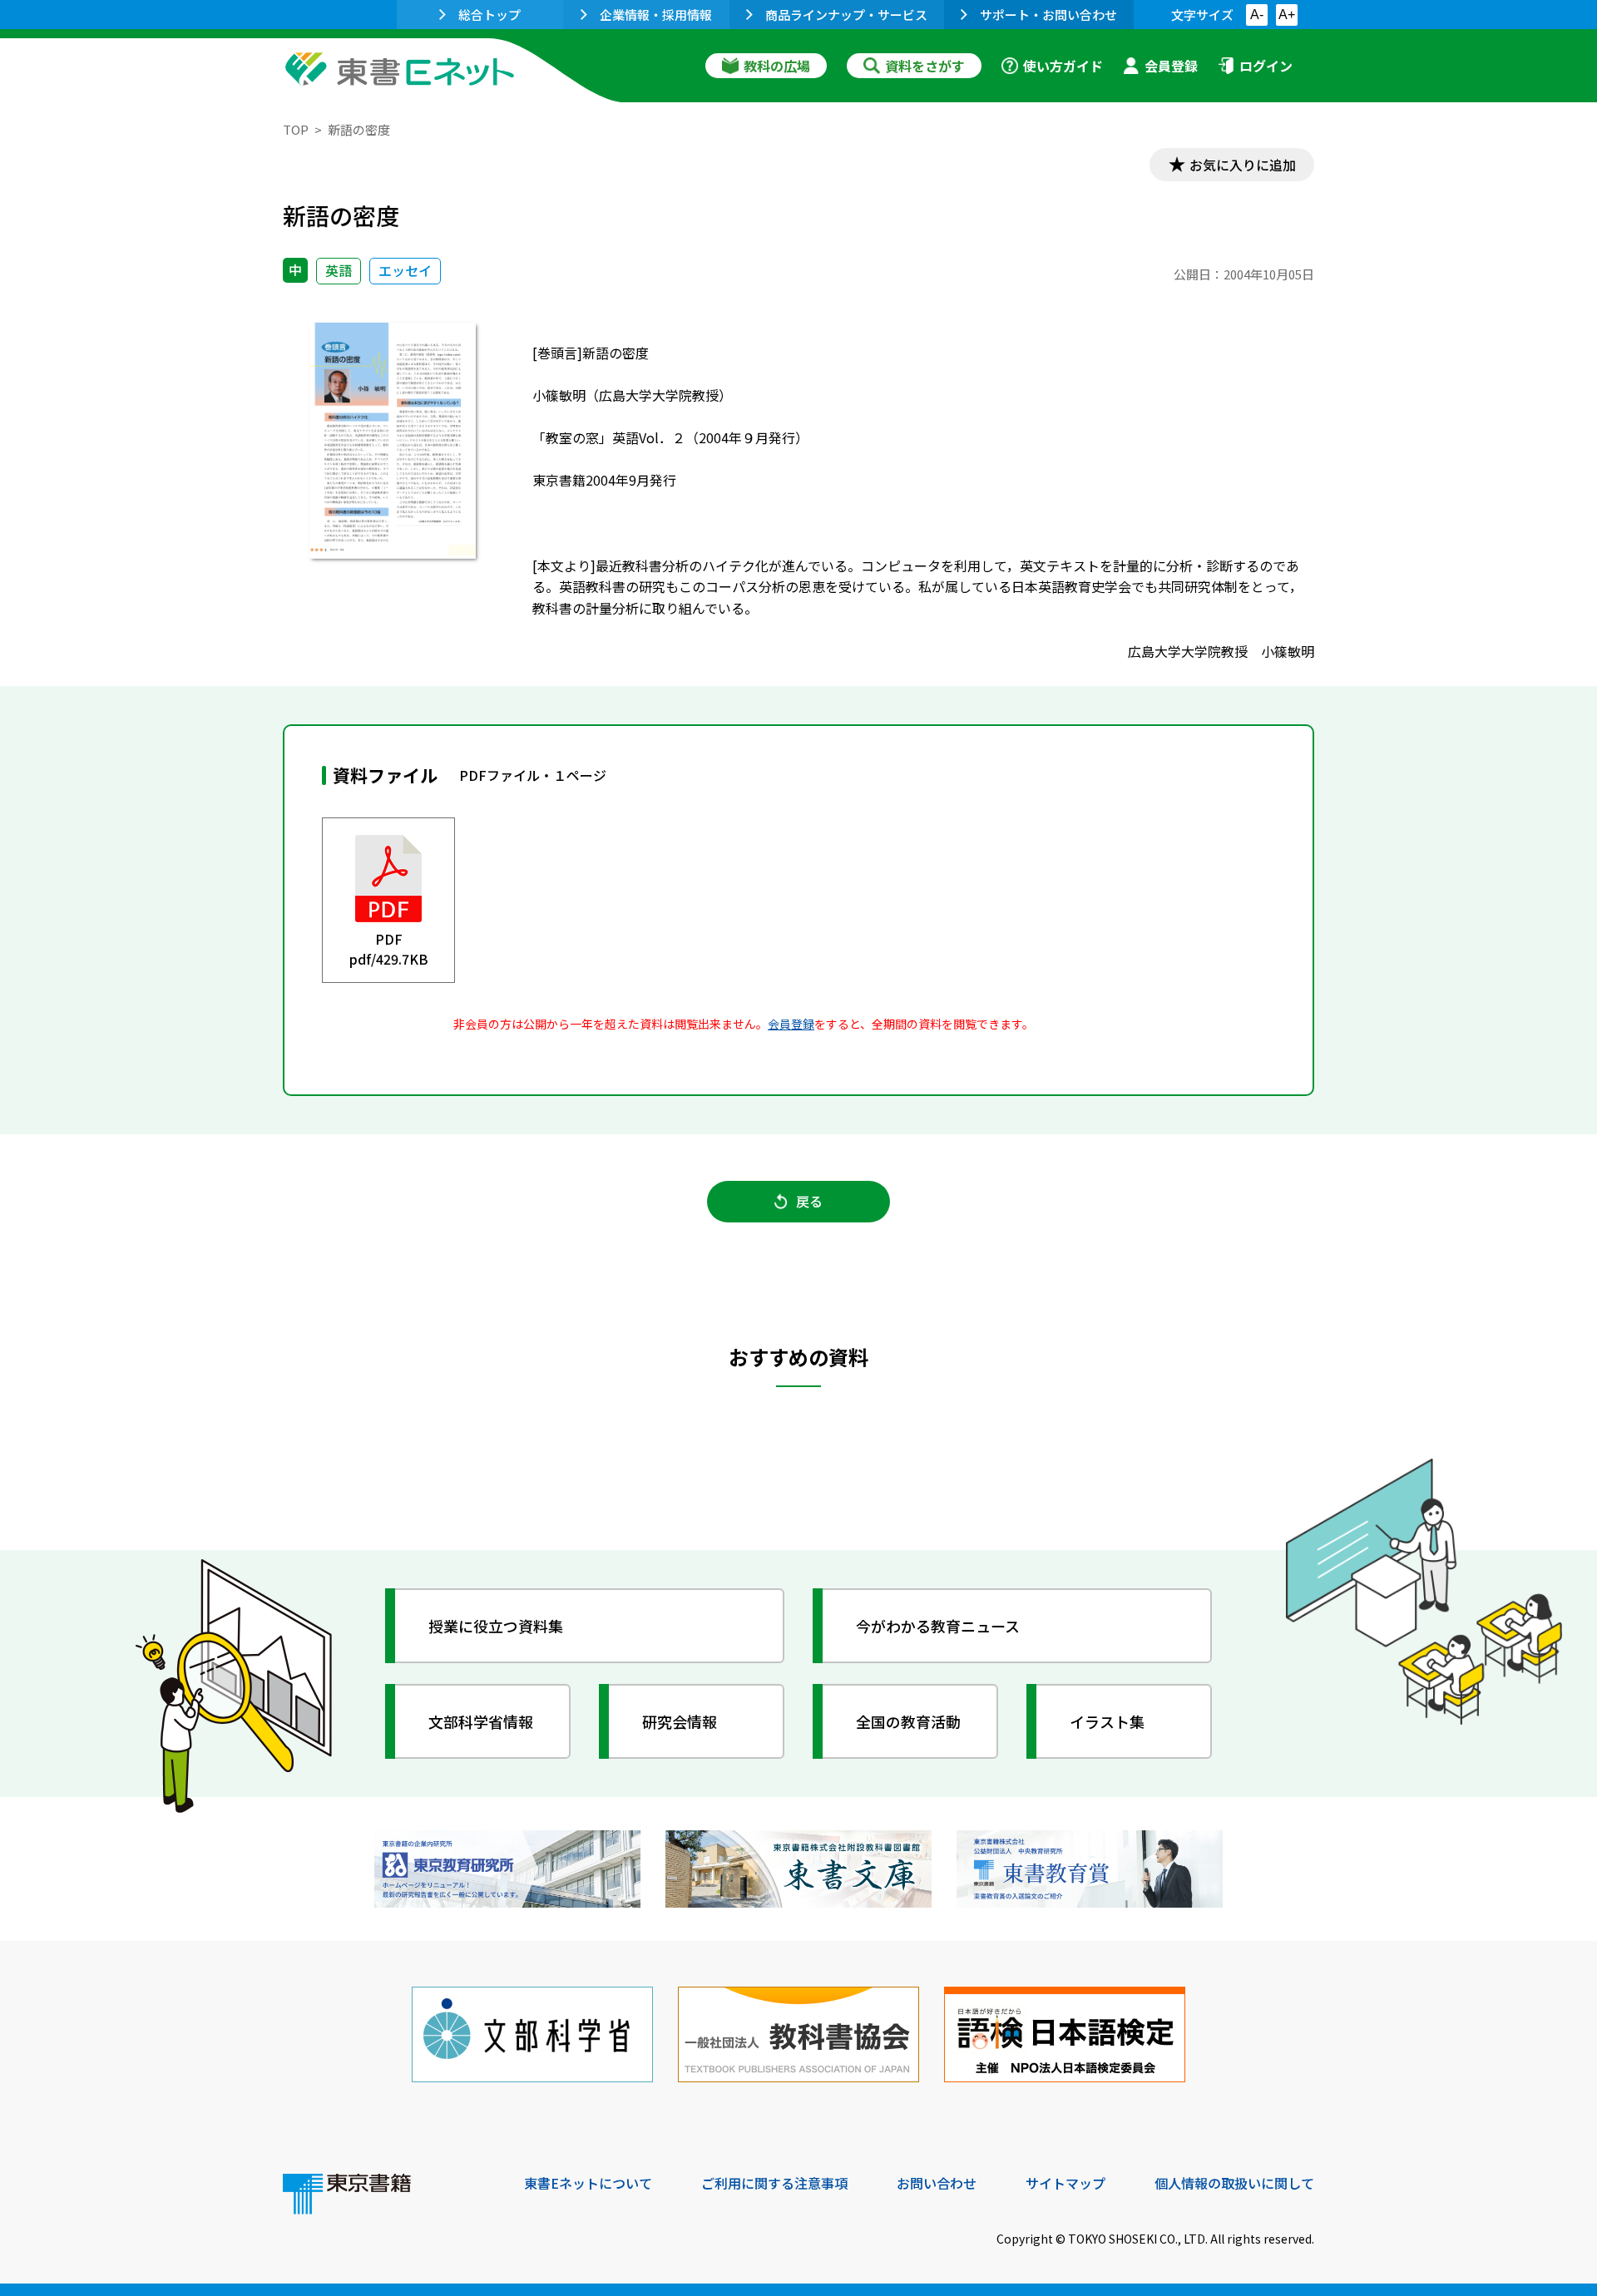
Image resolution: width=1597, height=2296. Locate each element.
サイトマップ (1065, 2183)
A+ (1287, 15)
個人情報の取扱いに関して (1234, 2183)
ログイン (1266, 66)
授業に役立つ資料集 (496, 1626)
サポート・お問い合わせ (1048, 15)
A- (1257, 15)
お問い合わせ (937, 2183)
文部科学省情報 (481, 1721)
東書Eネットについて (588, 2183)
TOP (296, 129)
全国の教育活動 (908, 1721)
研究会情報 (680, 1721)
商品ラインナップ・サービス (846, 15)
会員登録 (1171, 66)
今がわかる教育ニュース (938, 1626)
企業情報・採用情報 (656, 15)
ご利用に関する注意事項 (774, 2183)
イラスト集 (1107, 1721)
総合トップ (489, 15)
